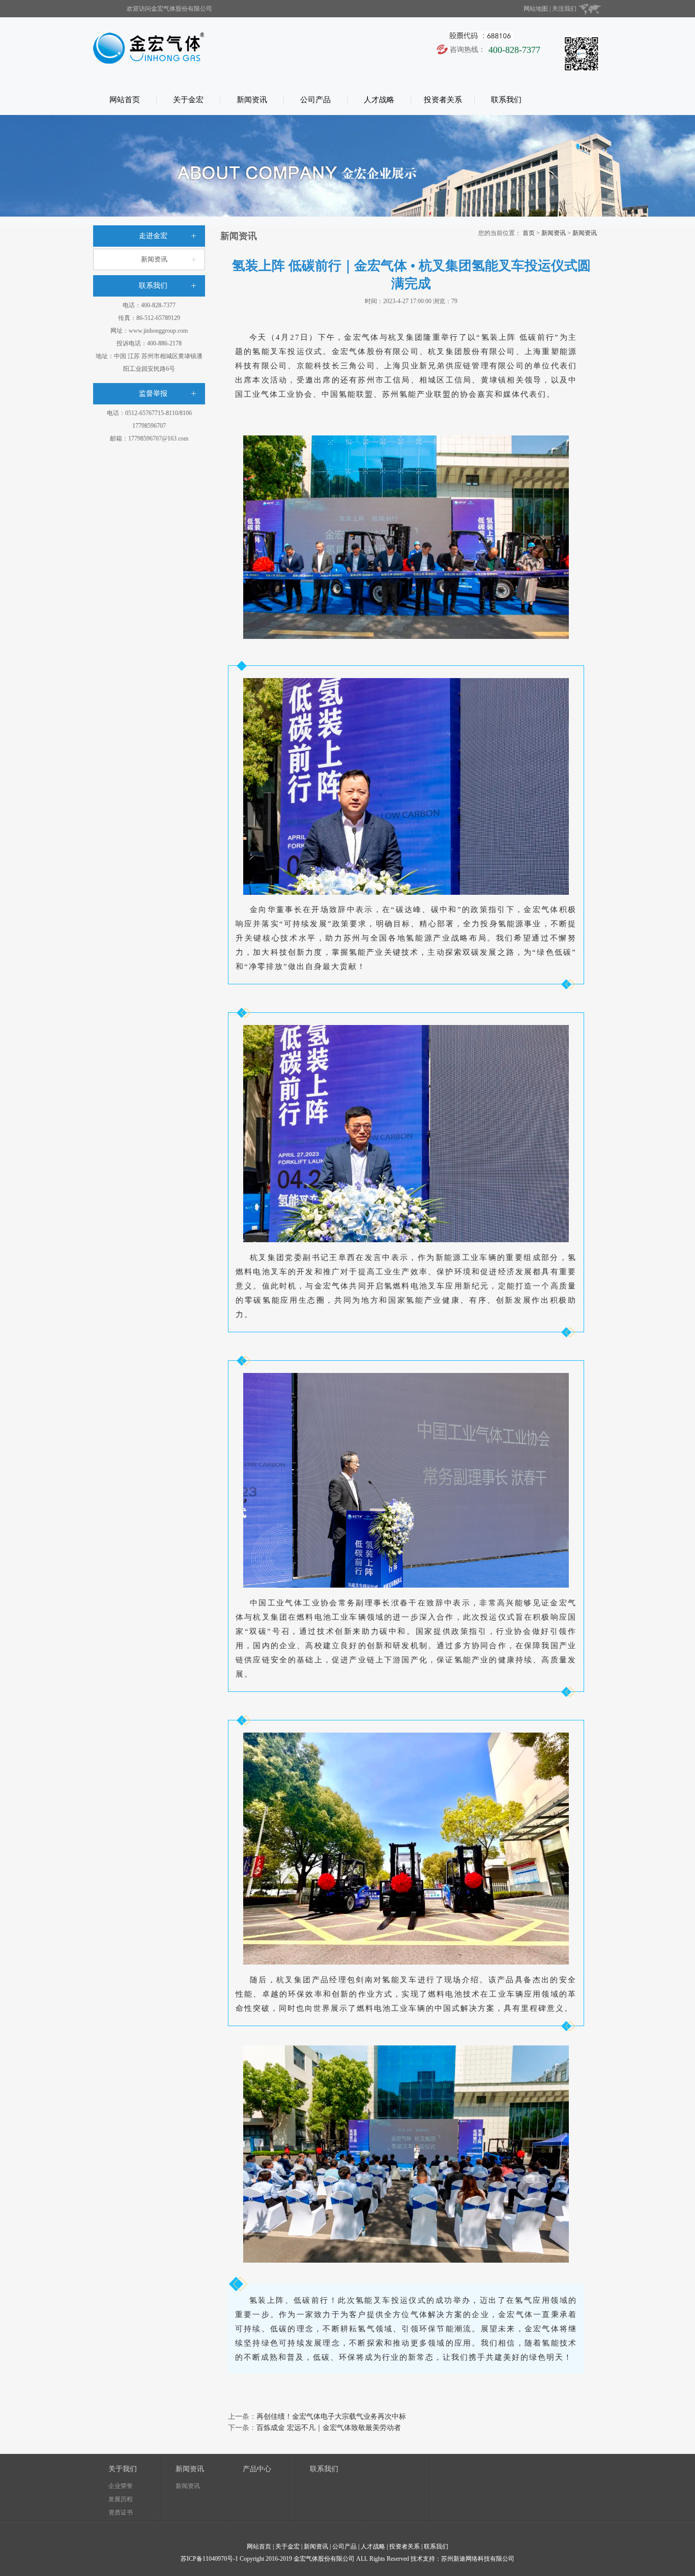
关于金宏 (188, 100)
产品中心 (257, 2469)
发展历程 (121, 2499)
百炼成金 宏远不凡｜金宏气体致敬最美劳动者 (329, 2428)
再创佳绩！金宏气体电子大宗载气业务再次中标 (331, 2417)
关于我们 (123, 2469)
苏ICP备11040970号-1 (209, 2559)
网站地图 (536, 9)
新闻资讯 (252, 100)
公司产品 (315, 100)
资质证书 (121, 2512)
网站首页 (125, 100)
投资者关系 (443, 100)
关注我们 (564, 9)
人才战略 (379, 100)
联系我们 (506, 100)
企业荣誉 (121, 2486)
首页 (529, 233)
